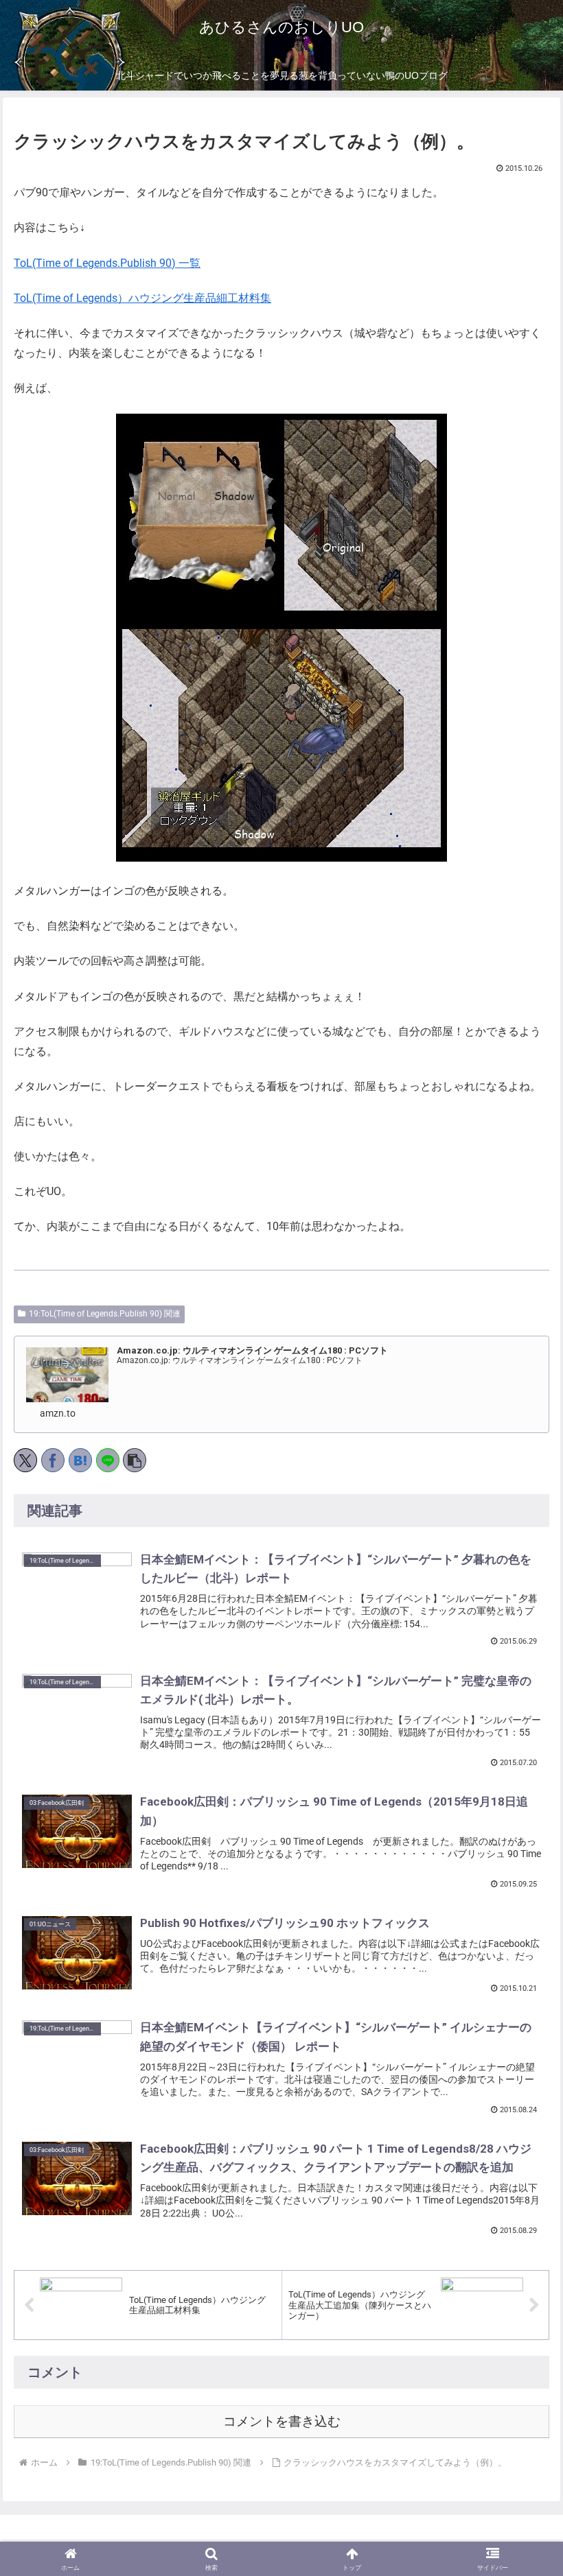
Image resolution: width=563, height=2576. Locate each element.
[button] (135, 1460)
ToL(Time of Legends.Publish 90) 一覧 (107, 263)
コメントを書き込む (282, 2421)
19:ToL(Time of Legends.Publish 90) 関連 (105, 1314)
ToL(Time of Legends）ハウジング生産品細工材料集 (142, 298)
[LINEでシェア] (108, 1460)
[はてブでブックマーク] (80, 1460)
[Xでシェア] (25, 1460)
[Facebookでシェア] (53, 1460)
